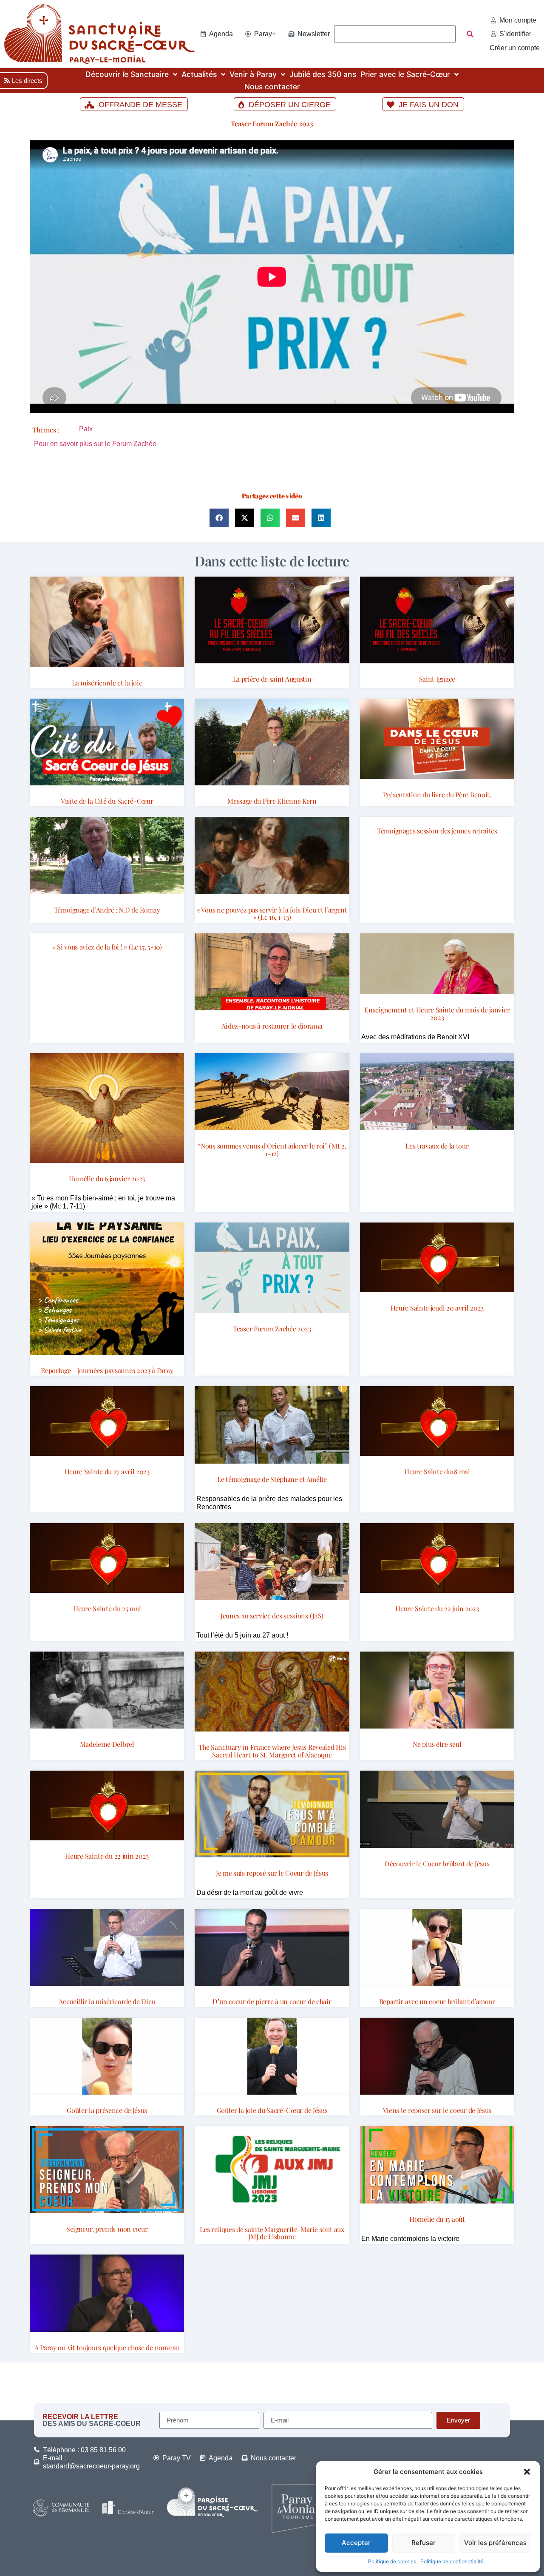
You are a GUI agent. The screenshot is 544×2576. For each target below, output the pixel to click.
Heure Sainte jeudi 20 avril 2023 (437, 1308)
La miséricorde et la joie (107, 683)
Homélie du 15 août (437, 2219)
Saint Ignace (437, 679)
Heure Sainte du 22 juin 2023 (437, 1608)
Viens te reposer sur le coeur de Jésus (437, 2110)
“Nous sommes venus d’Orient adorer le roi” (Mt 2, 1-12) (272, 1150)
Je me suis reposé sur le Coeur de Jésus (272, 1873)
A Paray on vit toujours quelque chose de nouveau (107, 2347)
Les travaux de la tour (437, 1146)
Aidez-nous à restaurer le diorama (272, 1026)
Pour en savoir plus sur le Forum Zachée (95, 444)
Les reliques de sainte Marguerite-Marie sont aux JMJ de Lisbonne (272, 2233)
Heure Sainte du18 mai (437, 1471)
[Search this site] (395, 34)
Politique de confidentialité (452, 2561)
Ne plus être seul (437, 1744)
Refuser (424, 2543)
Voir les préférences (495, 2543)
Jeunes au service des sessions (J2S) (272, 1616)
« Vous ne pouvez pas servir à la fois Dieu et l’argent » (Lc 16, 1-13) (272, 914)
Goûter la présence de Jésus (107, 2110)
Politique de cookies (392, 2561)
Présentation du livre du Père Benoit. (437, 795)
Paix (86, 429)
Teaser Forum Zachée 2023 (272, 124)
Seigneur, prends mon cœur (107, 2229)
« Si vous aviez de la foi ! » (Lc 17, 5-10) (107, 947)
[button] (527, 2472)
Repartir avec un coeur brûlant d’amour (437, 2001)
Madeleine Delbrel (107, 1744)
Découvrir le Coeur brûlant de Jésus (437, 1864)
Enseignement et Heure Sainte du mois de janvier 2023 (437, 1014)
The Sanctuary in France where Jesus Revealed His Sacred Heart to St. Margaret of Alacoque (272, 1751)
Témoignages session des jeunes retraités (437, 831)
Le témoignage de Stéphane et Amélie (272, 1479)
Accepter (356, 2543)
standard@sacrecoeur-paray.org (91, 2466)
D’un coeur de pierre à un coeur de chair (272, 2001)
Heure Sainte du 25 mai (107, 1608)
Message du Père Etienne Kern (272, 801)
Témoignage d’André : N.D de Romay (107, 910)
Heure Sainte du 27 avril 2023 (107, 1471)
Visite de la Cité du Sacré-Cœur (107, 801)
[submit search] (470, 34)
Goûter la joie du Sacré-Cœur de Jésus (272, 2110)
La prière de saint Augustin (272, 679)
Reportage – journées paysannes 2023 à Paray (107, 1370)
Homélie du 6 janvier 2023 (107, 1179)
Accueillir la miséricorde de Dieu (107, 2001)
